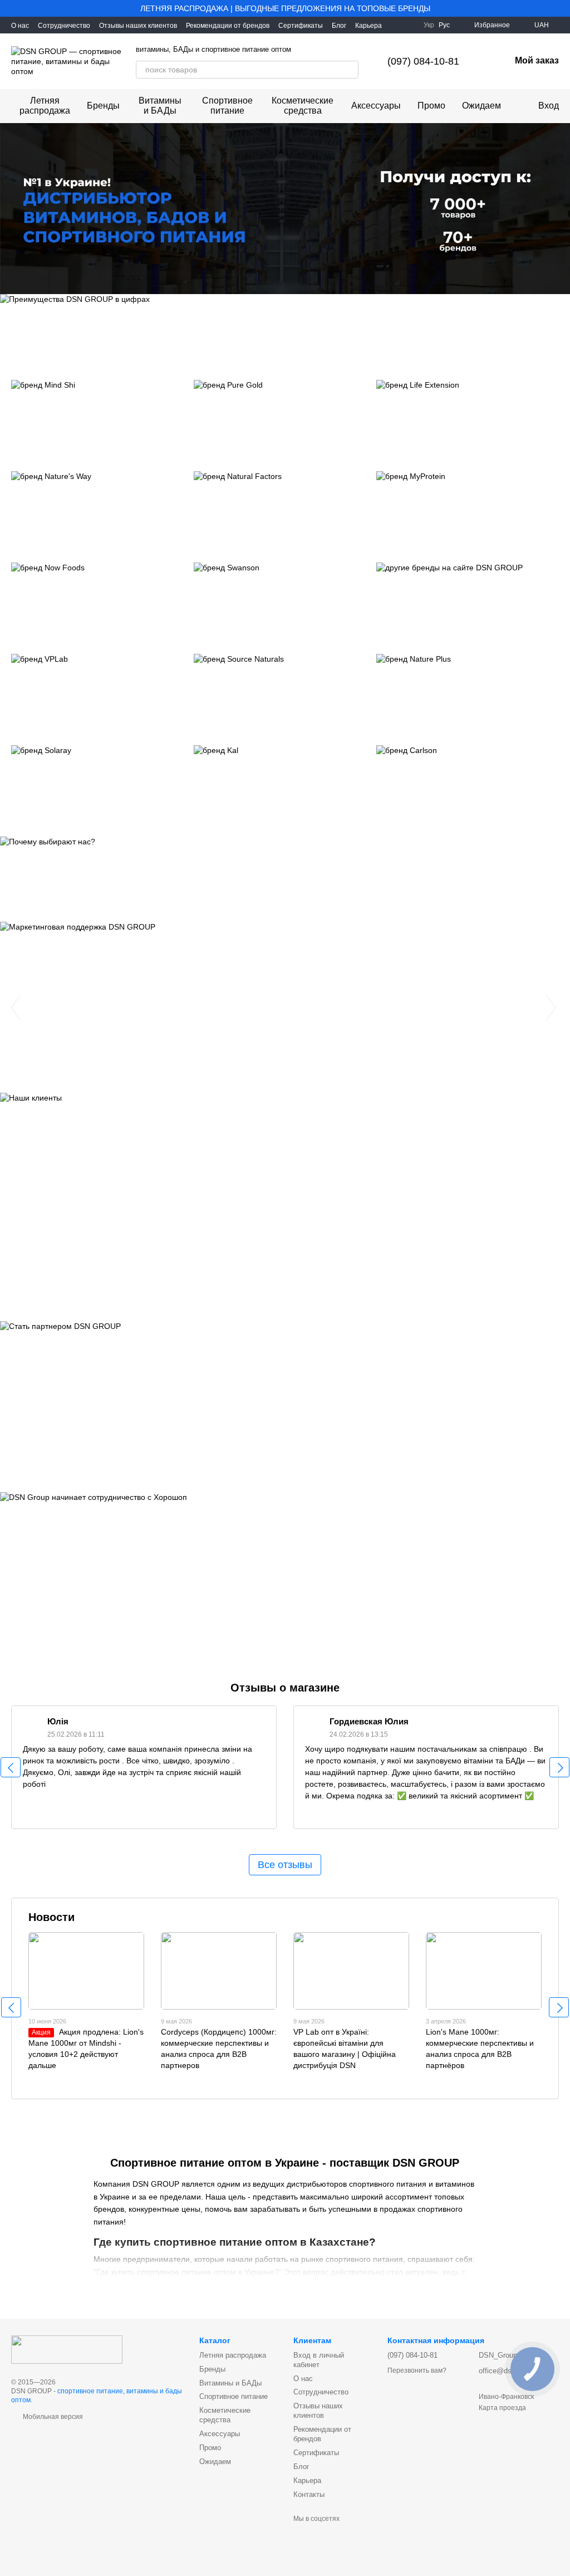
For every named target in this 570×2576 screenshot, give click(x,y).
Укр (429, 25)
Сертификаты (301, 26)
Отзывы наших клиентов (138, 26)
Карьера (368, 26)
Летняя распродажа (45, 106)
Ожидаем (481, 106)
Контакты (309, 2494)
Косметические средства (303, 106)
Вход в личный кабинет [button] (319, 2360)
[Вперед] (559, 1767)
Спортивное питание (227, 106)
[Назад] (11, 1767)
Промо (431, 106)
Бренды (103, 106)
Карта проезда (502, 2408)
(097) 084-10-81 (423, 61)
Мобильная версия (52, 2417)
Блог (339, 26)
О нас (20, 26)
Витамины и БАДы (160, 106)
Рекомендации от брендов (228, 26)
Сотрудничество (64, 26)
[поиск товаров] (350, 70)
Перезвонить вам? (417, 2370)
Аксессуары (376, 106)
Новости (51, 1917)
